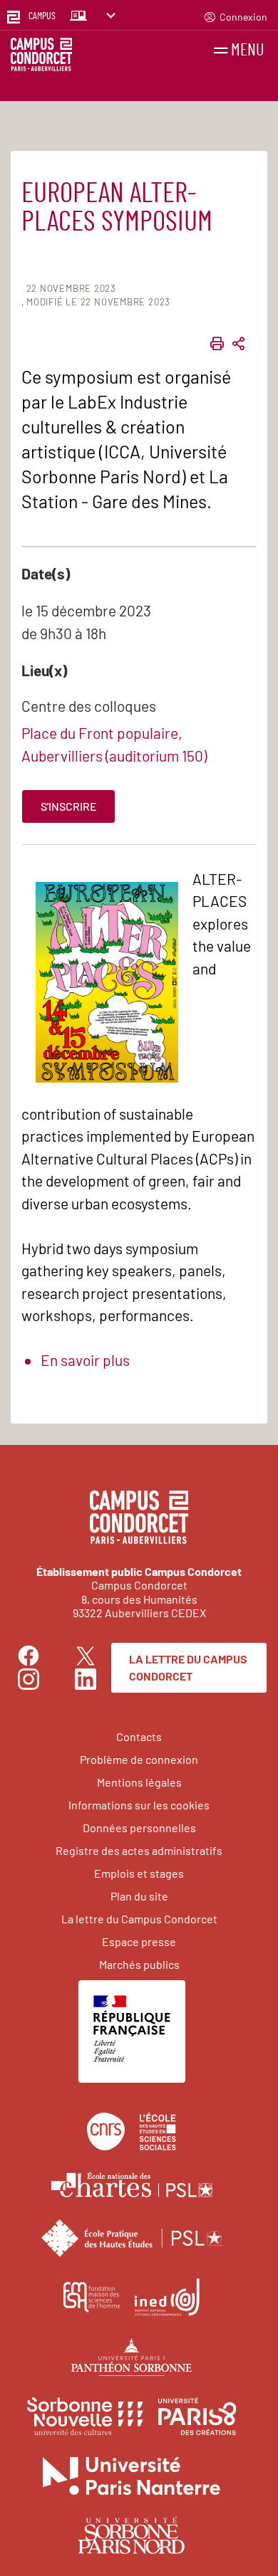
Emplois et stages (139, 1873)
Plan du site (139, 1896)
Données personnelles (139, 1828)
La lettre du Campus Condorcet (188, 1667)
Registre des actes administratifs (139, 1850)
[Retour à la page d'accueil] (41, 57)
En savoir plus (85, 1360)
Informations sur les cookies (139, 1805)
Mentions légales (139, 1782)
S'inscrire (69, 806)
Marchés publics (139, 1964)
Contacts (139, 1736)
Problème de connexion (139, 1759)
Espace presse (139, 1941)
